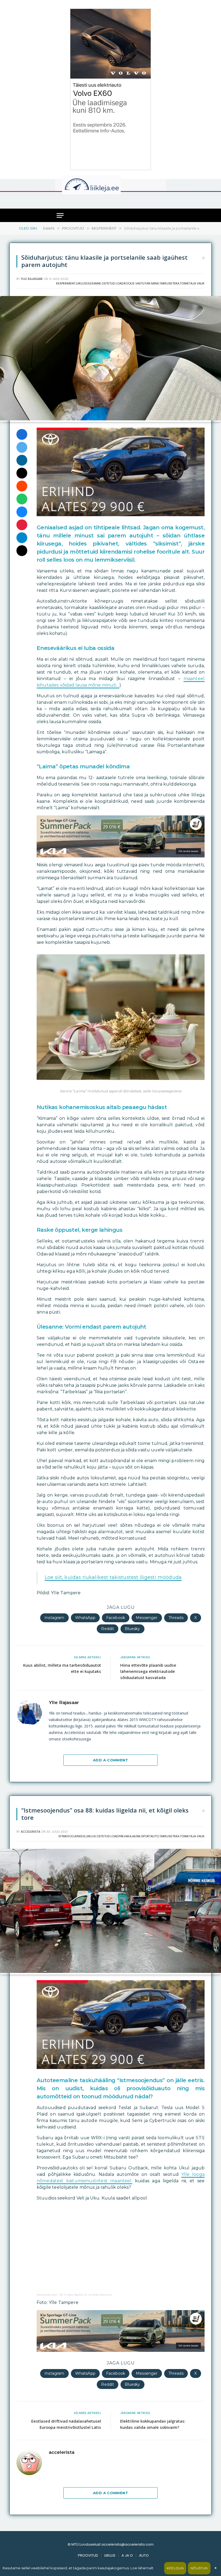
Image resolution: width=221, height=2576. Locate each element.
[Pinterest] (22, 525)
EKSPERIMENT (66, 283)
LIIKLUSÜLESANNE (89, 283)
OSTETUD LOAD (112, 283)
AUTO (144, 2555)
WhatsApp (85, 1618)
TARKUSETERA (169, 283)
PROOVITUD (88, 2555)
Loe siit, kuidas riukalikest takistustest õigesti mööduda (113, 1577)
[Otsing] (159, 200)
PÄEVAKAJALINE (130, 1836)
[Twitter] (22, 447)
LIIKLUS (91, 1836)
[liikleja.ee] (102, 185)
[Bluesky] (22, 512)
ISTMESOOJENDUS (72, 1836)
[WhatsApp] (22, 499)
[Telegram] (22, 538)
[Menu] (60, 215)
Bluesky (132, 1629)
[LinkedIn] (22, 460)
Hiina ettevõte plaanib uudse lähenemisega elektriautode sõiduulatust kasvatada (148, 1671)
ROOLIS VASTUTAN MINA (141, 283)
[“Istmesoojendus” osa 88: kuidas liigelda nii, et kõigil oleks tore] (110, 1972)
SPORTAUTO (150, 1836)
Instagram (54, 1618)
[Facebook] (22, 434)
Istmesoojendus (47, 2295)
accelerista (30, 1832)
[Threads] (22, 551)
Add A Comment (110, 1760)
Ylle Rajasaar (32, 279)
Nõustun (199, 2568)
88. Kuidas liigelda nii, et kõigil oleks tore (86, 2295)
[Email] (22, 473)
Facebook (116, 1618)
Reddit (108, 1629)
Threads (176, 1618)
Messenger (147, 1618)
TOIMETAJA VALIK (192, 283)
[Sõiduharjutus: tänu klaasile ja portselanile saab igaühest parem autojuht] (110, 419)
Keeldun (175, 2568)
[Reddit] (22, 486)
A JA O (127, 2555)
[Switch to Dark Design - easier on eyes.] (156, 185)
